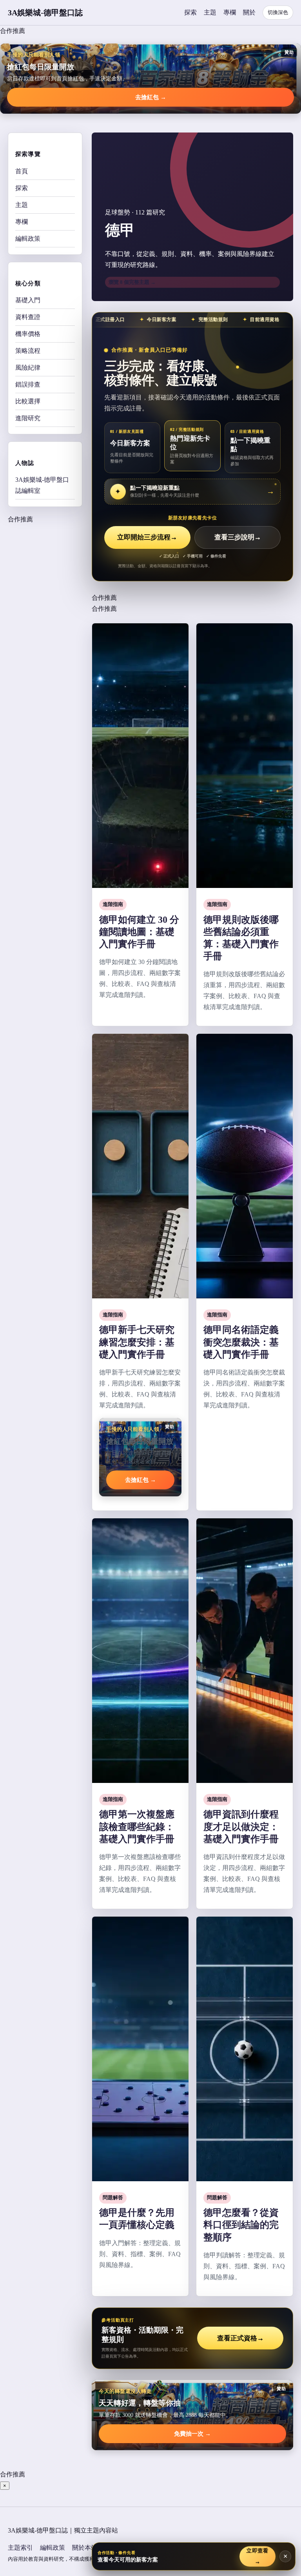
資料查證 (28, 317)
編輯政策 (28, 239)
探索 (190, 12)
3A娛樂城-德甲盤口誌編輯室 (42, 485)
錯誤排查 (28, 384)
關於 (249, 12)
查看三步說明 (238, 537)
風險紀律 (28, 368)
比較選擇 (28, 401)
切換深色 (278, 12)
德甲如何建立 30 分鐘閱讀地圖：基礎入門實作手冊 (139, 932)
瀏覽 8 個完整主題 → (132, 282)
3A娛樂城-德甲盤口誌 (45, 13)
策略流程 (28, 351)
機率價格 (28, 334)
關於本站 (85, 2548)
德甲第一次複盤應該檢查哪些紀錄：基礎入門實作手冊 (137, 1826)
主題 (210, 12)
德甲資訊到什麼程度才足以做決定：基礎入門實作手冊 (241, 1826)
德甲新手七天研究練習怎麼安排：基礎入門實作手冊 (137, 1342)
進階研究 (28, 418)
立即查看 (257, 2556)
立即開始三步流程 (147, 537)
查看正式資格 (240, 2338)
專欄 (230, 12)
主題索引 (20, 2548)
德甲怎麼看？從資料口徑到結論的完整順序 (241, 2225)
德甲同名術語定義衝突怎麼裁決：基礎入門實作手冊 (241, 1342)
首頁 (22, 171)
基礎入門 (28, 300)
